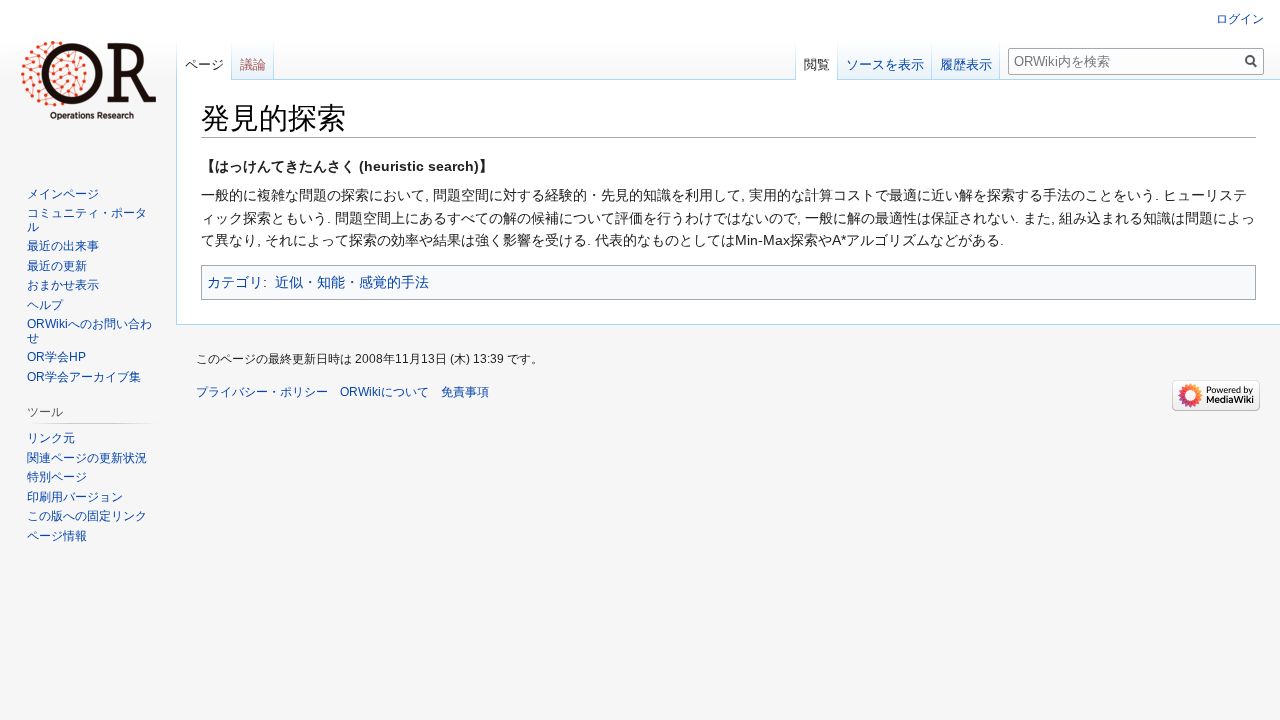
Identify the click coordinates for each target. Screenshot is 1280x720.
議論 (253, 64)
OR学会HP (56, 357)
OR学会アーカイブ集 (84, 377)
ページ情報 (57, 536)
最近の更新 (57, 266)
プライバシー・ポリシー (262, 392)
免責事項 (465, 392)
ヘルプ (45, 305)
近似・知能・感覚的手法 (352, 282)
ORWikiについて (384, 392)
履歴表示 (966, 64)
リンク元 (51, 438)
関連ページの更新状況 (87, 458)
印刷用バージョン (75, 497)
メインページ (63, 194)
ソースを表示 (885, 64)
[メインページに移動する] (88, 80)
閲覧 (817, 64)
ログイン (1240, 19)
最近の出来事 (63, 246)
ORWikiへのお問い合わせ (89, 331)
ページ (204, 64)
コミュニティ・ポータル (87, 220)
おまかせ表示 (63, 285)
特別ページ (57, 477)
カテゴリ (235, 282)
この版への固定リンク (87, 516)
